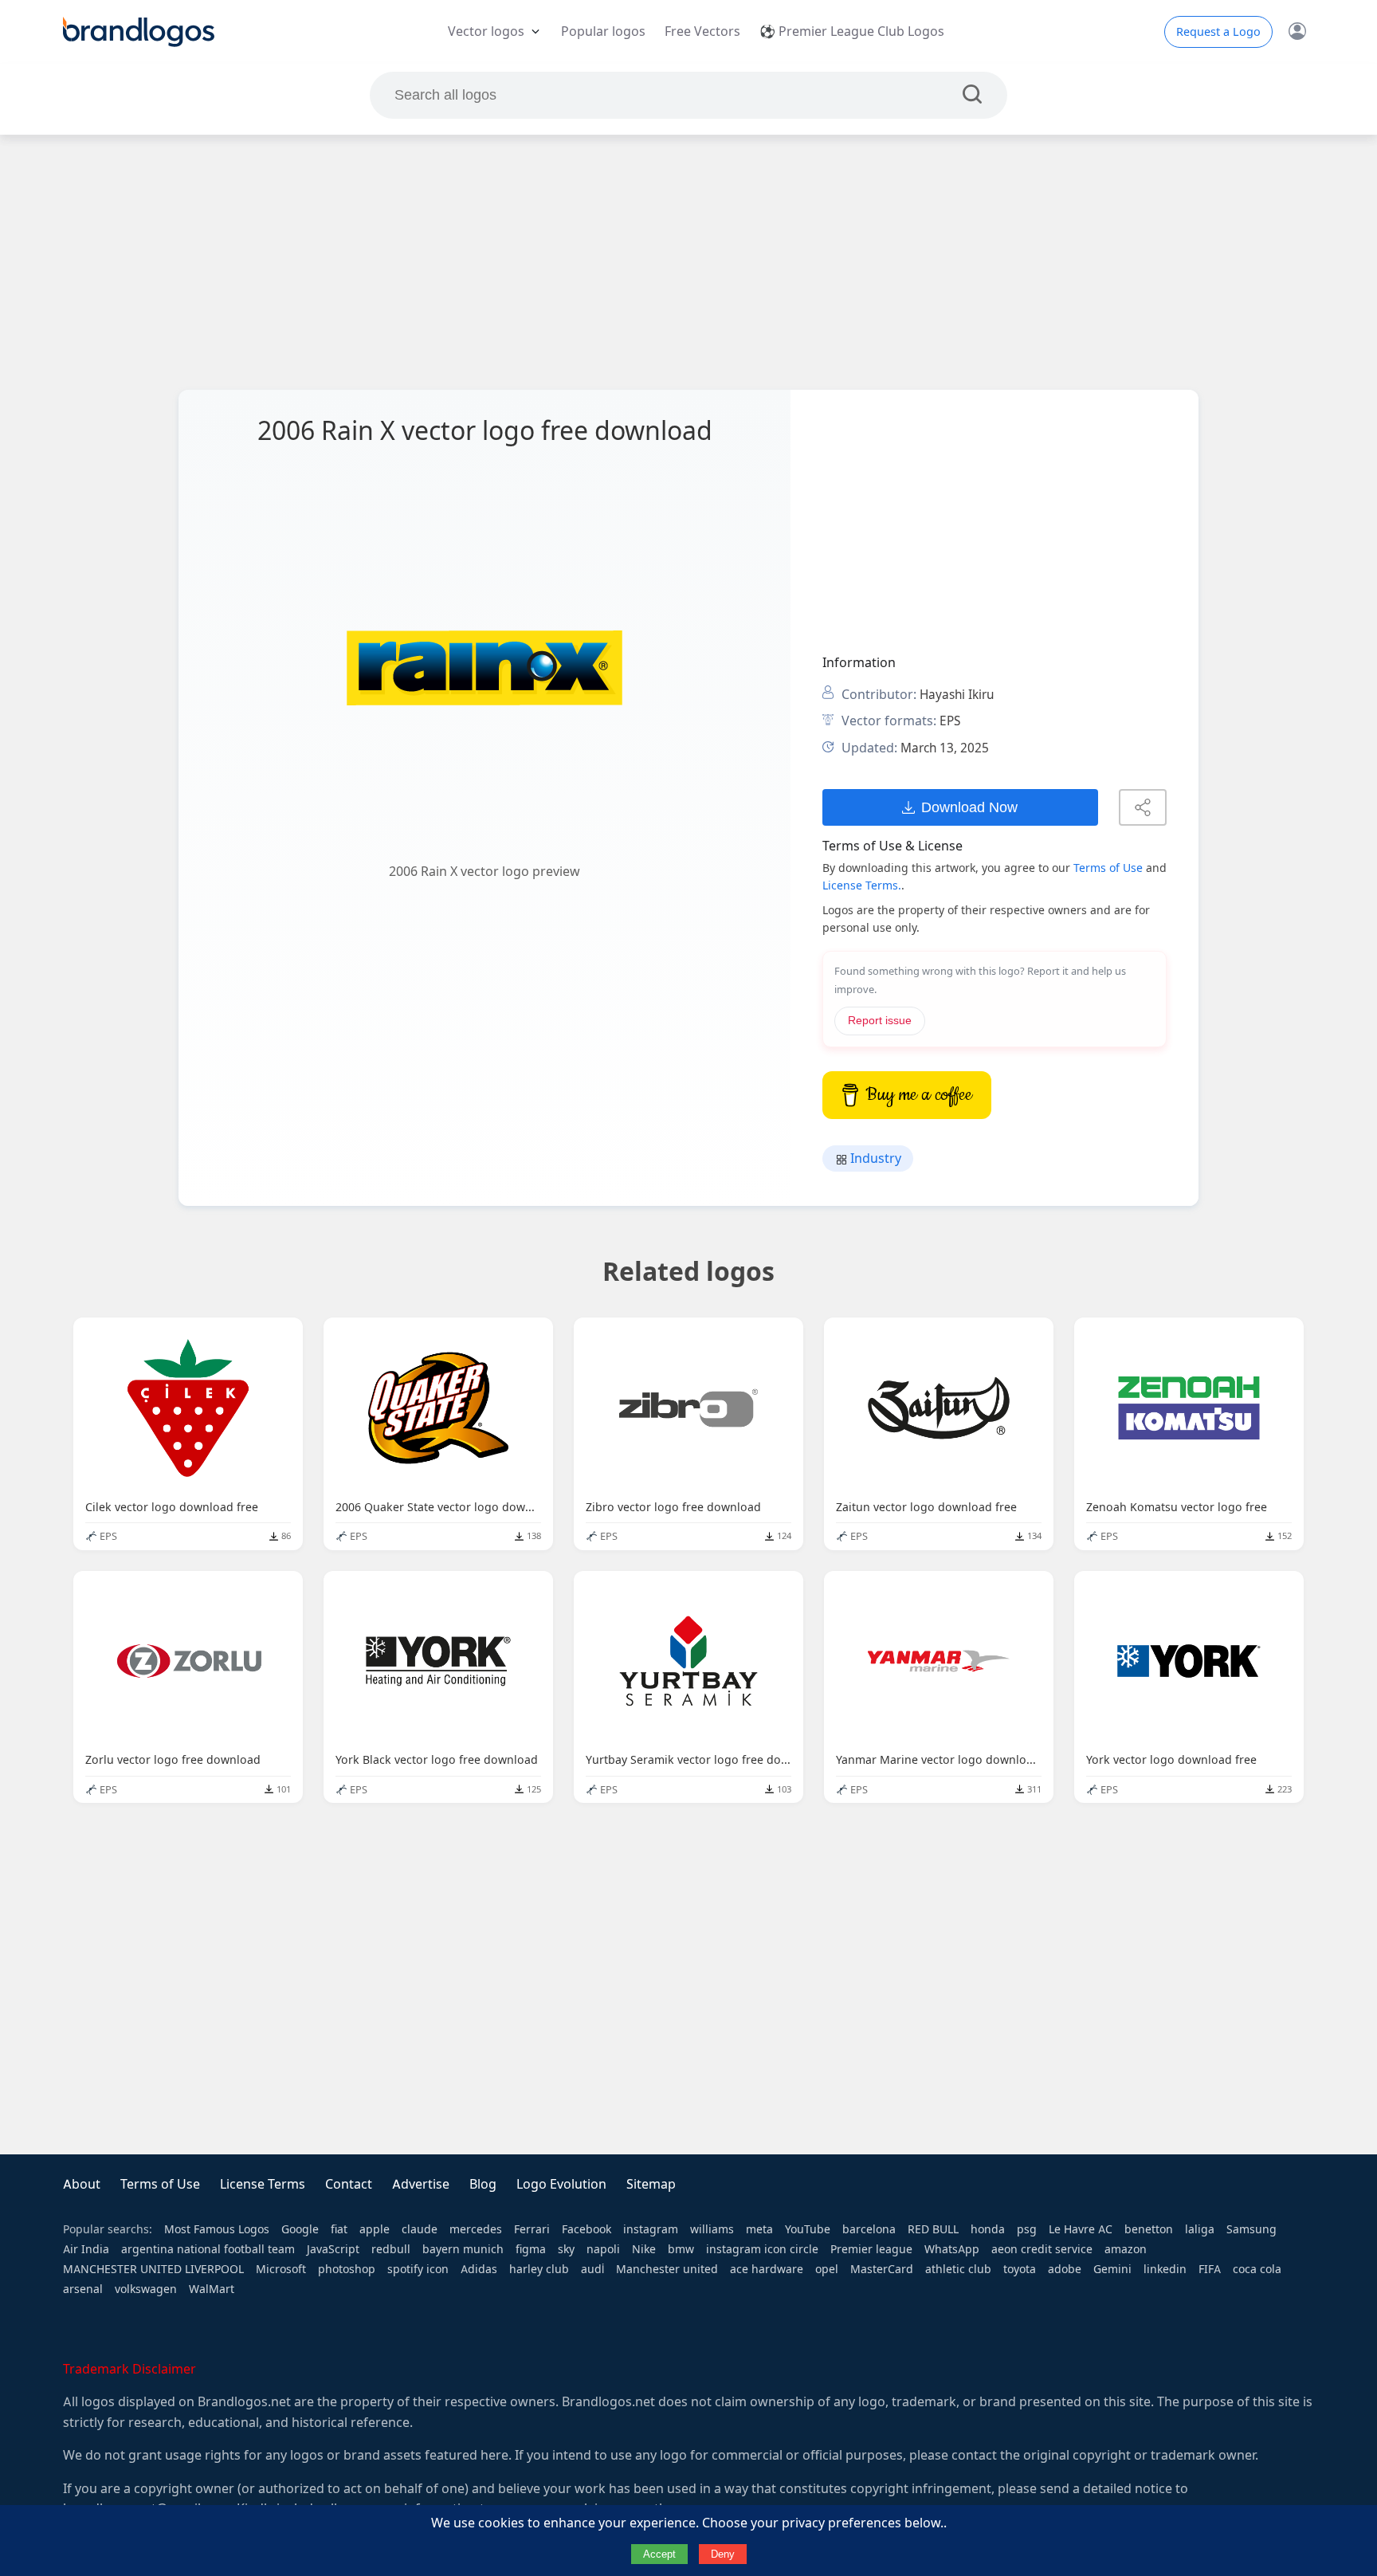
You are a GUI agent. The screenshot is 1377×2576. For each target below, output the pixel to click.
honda (988, 2229)
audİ (592, 2269)
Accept (659, 2554)
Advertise (421, 2184)
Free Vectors (702, 31)
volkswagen (146, 2289)
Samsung (1251, 2229)
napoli (603, 2249)
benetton (1149, 2229)
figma (531, 2249)
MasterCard (882, 2269)
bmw (681, 2249)
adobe (1065, 2269)
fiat (339, 2229)
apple (375, 2229)
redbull (391, 2249)
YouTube (808, 2229)
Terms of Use (1108, 868)
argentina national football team (208, 2249)
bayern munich (463, 2249)
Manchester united (667, 2269)
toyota (1020, 2269)
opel (827, 2269)
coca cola (1257, 2269)
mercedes (476, 2229)
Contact (349, 2184)
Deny (723, 2554)
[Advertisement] (688, 262)
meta (759, 2229)
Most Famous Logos (217, 2229)
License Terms (263, 2184)
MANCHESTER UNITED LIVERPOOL (153, 2269)
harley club (539, 2269)
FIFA (1210, 2269)
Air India (86, 2249)
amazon (1126, 2249)
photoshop (347, 2269)
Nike (644, 2249)
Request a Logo (1218, 32)
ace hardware (767, 2269)
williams (712, 2229)
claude (420, 2229)
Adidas (479, 2269)
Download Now (969, 807)
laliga (1200, 2229)
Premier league (871, 2249)
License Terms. (862, 885)
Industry (874, 1158)
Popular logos (603, 31)
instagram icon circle (762, 2249)
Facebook (586, 2229)
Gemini (1112, 2269)
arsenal (83, 2289)
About (82, 2184)
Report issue (880, 1021)
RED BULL (933, 2229)
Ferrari (532, 2229)
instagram (651, 2229)
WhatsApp (952, 2249)
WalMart (212, 2289)
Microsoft (281, 2269)
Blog (483, 2184)
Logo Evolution (561, 2184)
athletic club (958, 2269)
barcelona (869, 2229)
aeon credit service (1042, 2249)
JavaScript (333, 2249)
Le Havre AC (1081, 2229)
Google (300, 2229)
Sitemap (651, 2184)
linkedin (1165, 2269)
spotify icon (418, 2269)
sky (566, 2249)
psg (1027, 2229)
